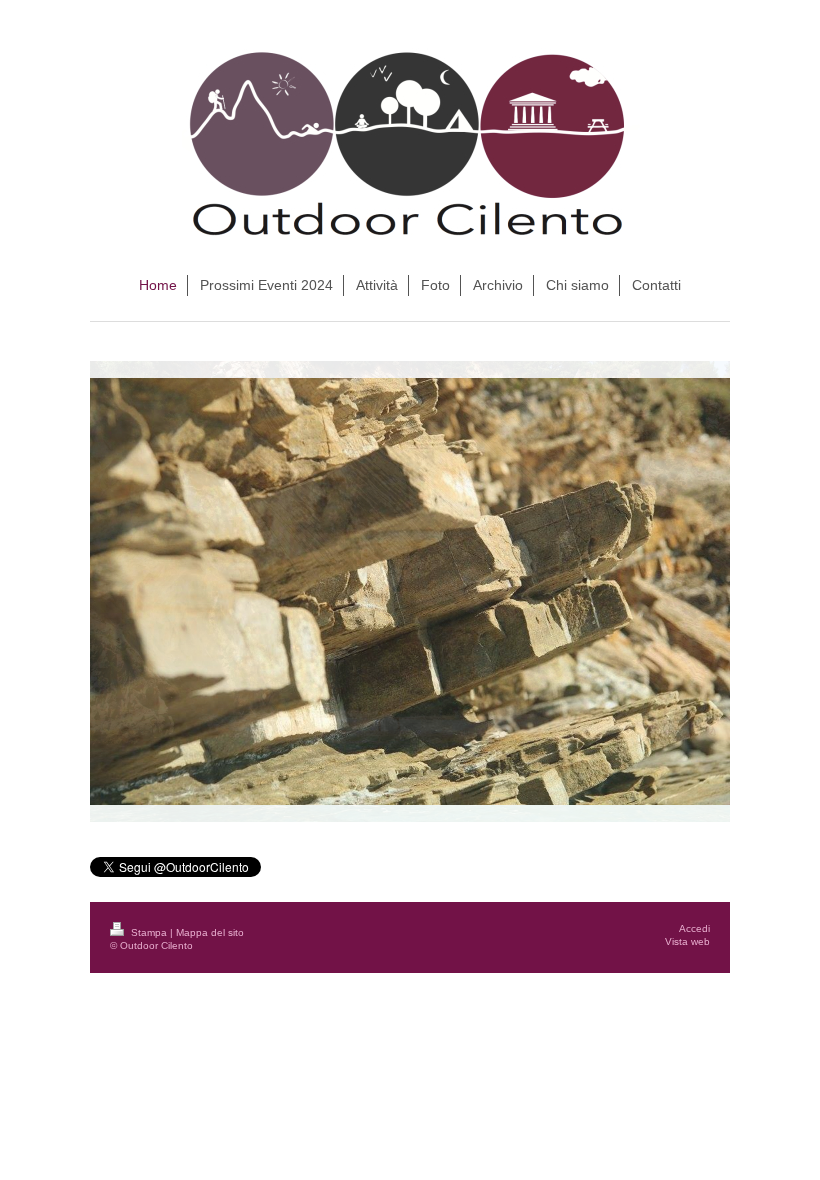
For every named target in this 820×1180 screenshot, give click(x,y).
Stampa (149, 932)
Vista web (687, 941)
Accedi (694, 928)
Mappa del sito (210, 932)
